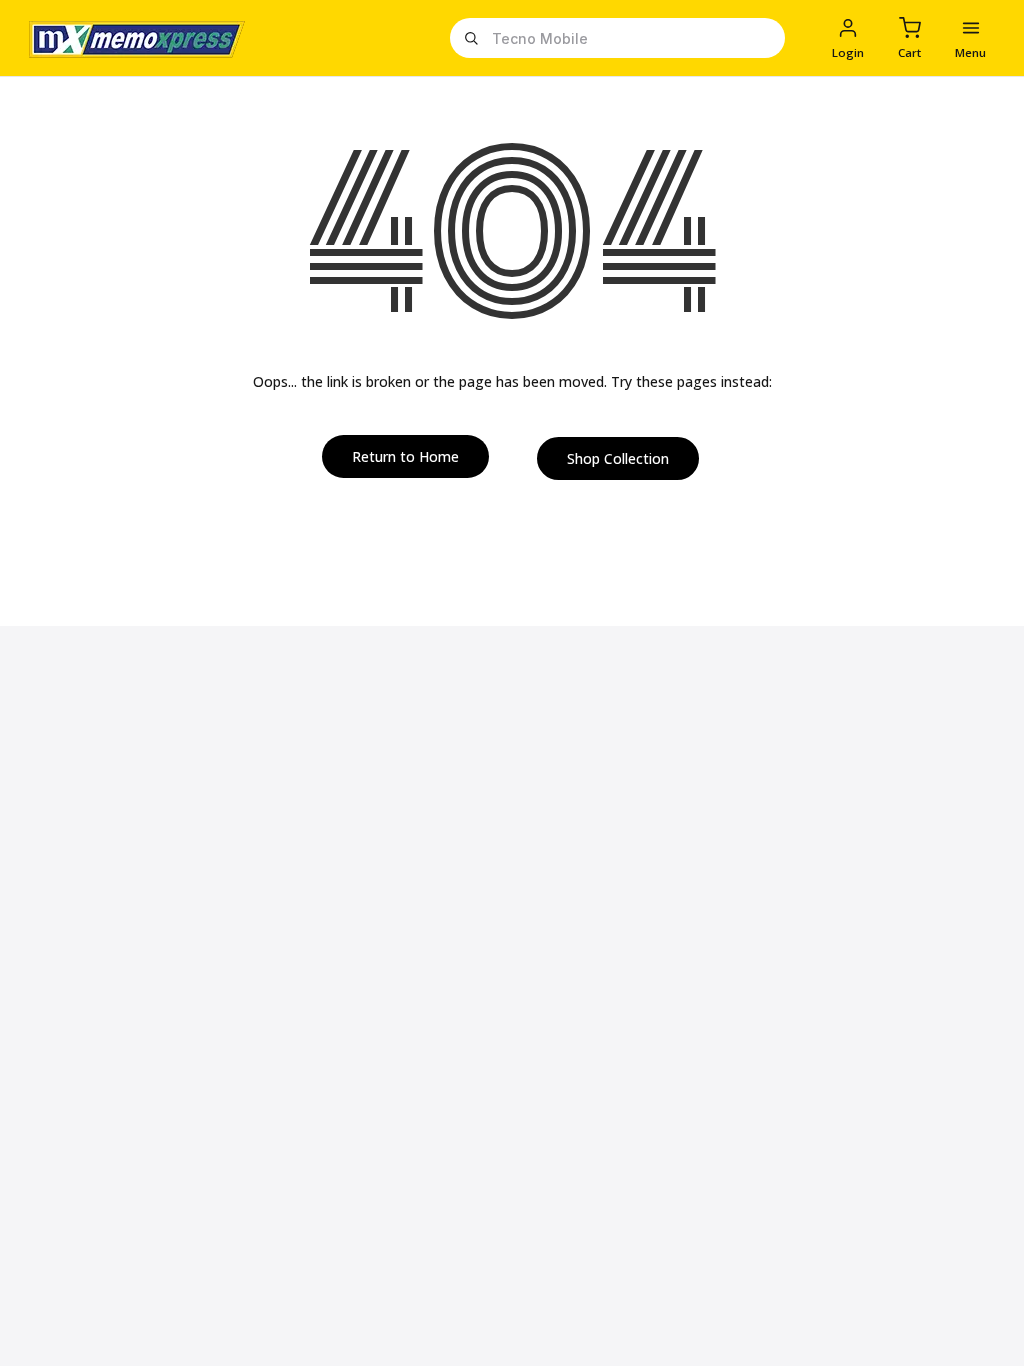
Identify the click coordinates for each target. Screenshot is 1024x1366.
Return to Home (405, 456)
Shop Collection (618, 458)
